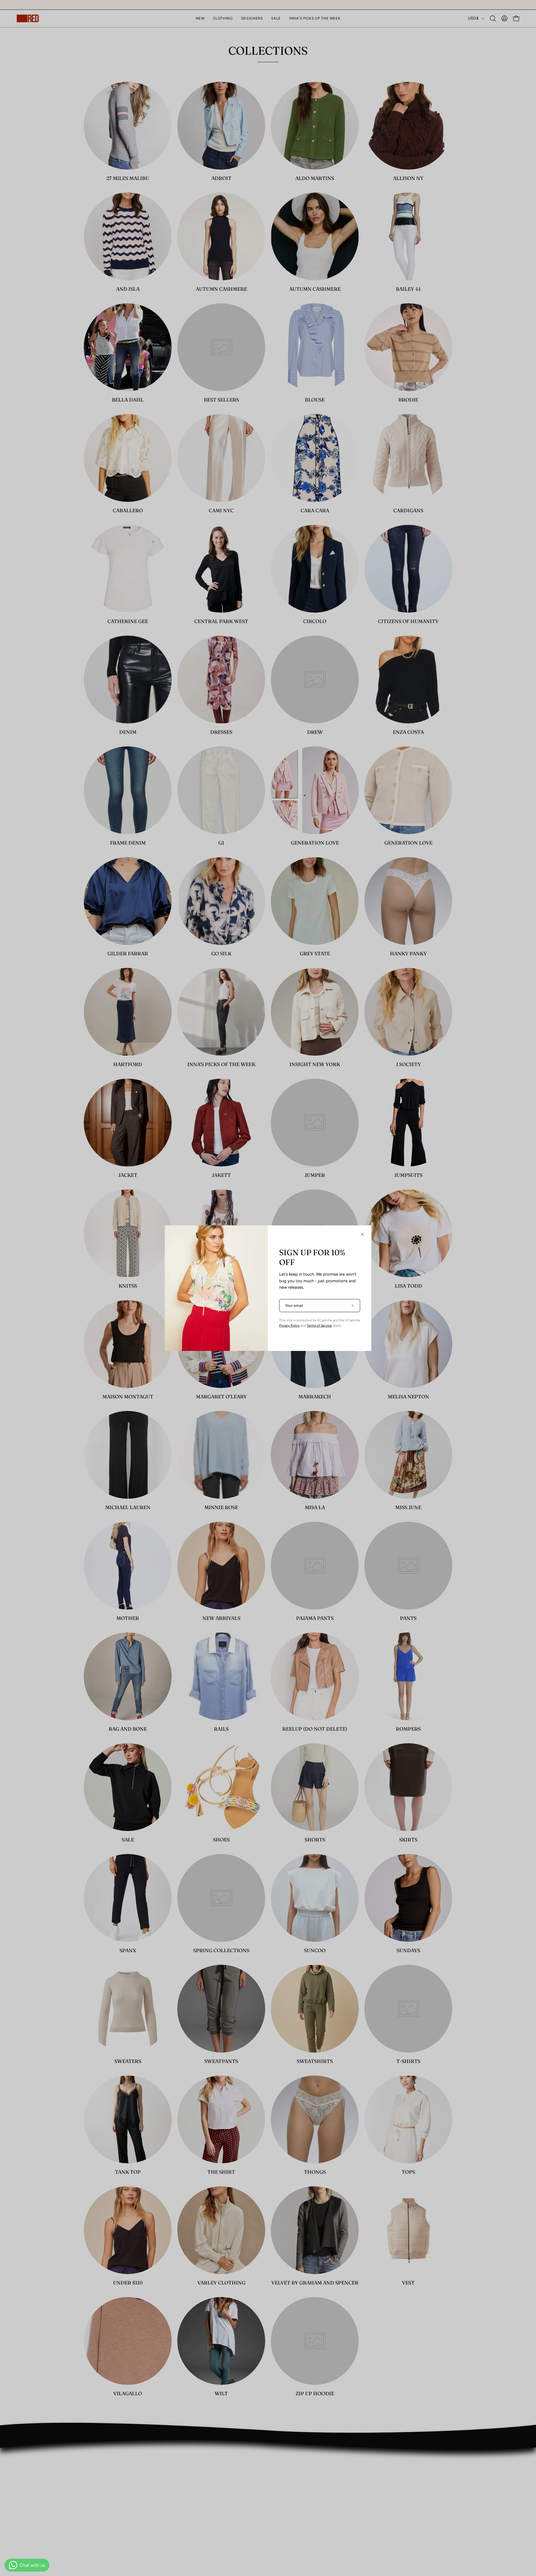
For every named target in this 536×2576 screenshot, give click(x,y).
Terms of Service (319, 1326)
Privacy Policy (289, 1326)
